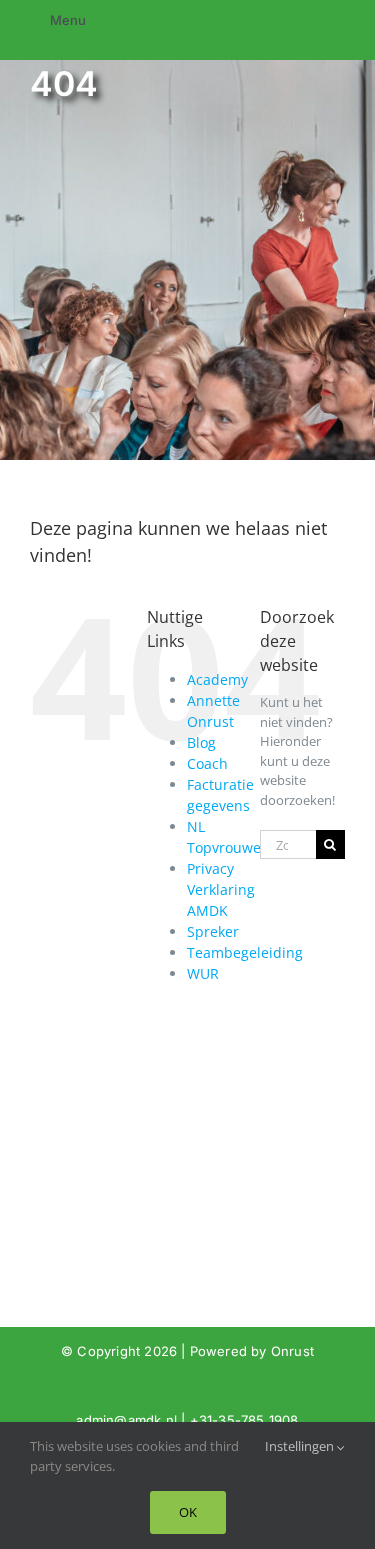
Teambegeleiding (245, 952)
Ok (188, 1512)
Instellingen (301, 1446)
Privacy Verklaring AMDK (221, 889)
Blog (201, 742)
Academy (217, 679)
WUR (203, 973)
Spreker (213, 931)
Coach (207, 763)
